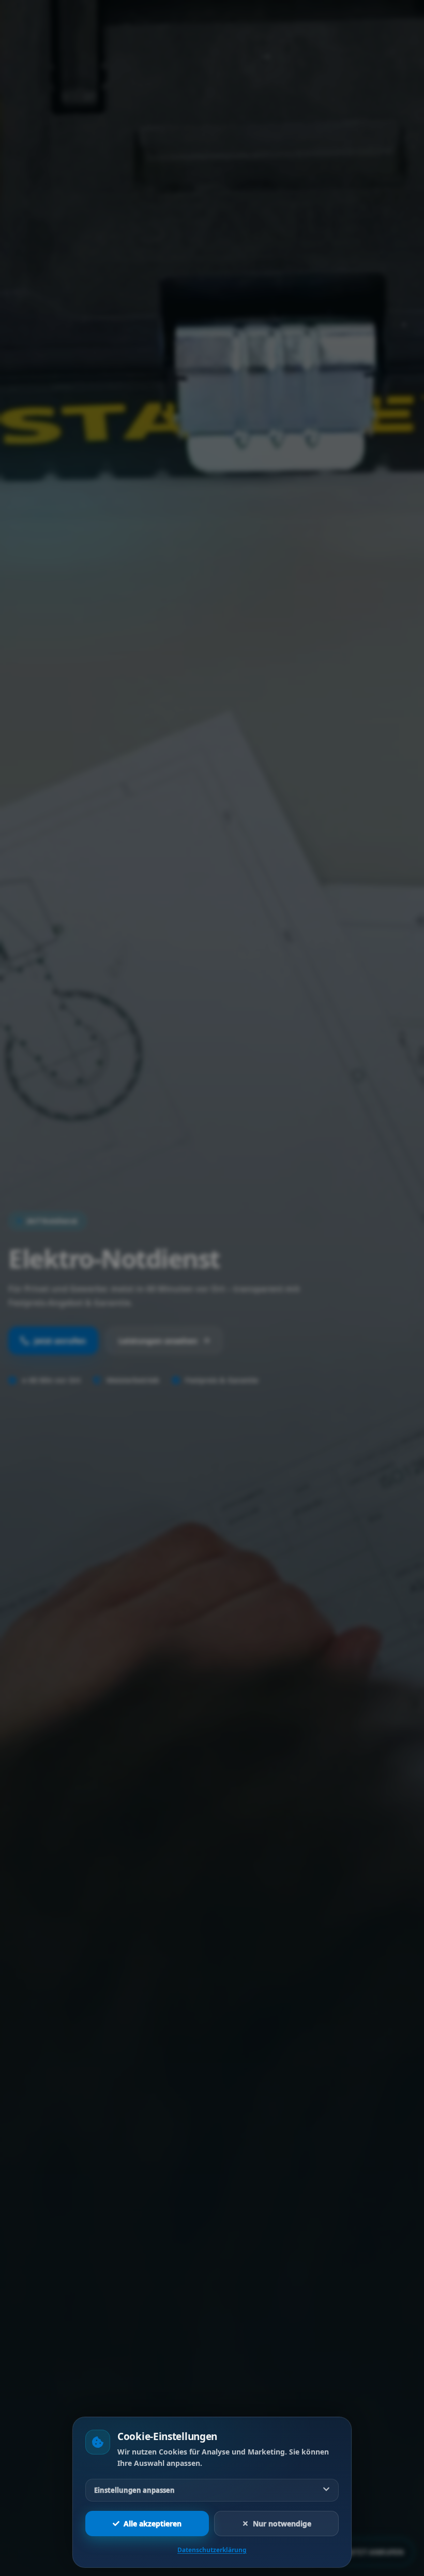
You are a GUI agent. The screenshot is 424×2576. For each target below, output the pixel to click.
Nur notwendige (282, 2524)
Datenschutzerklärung (212, 2550)
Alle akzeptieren (153, 2524)
